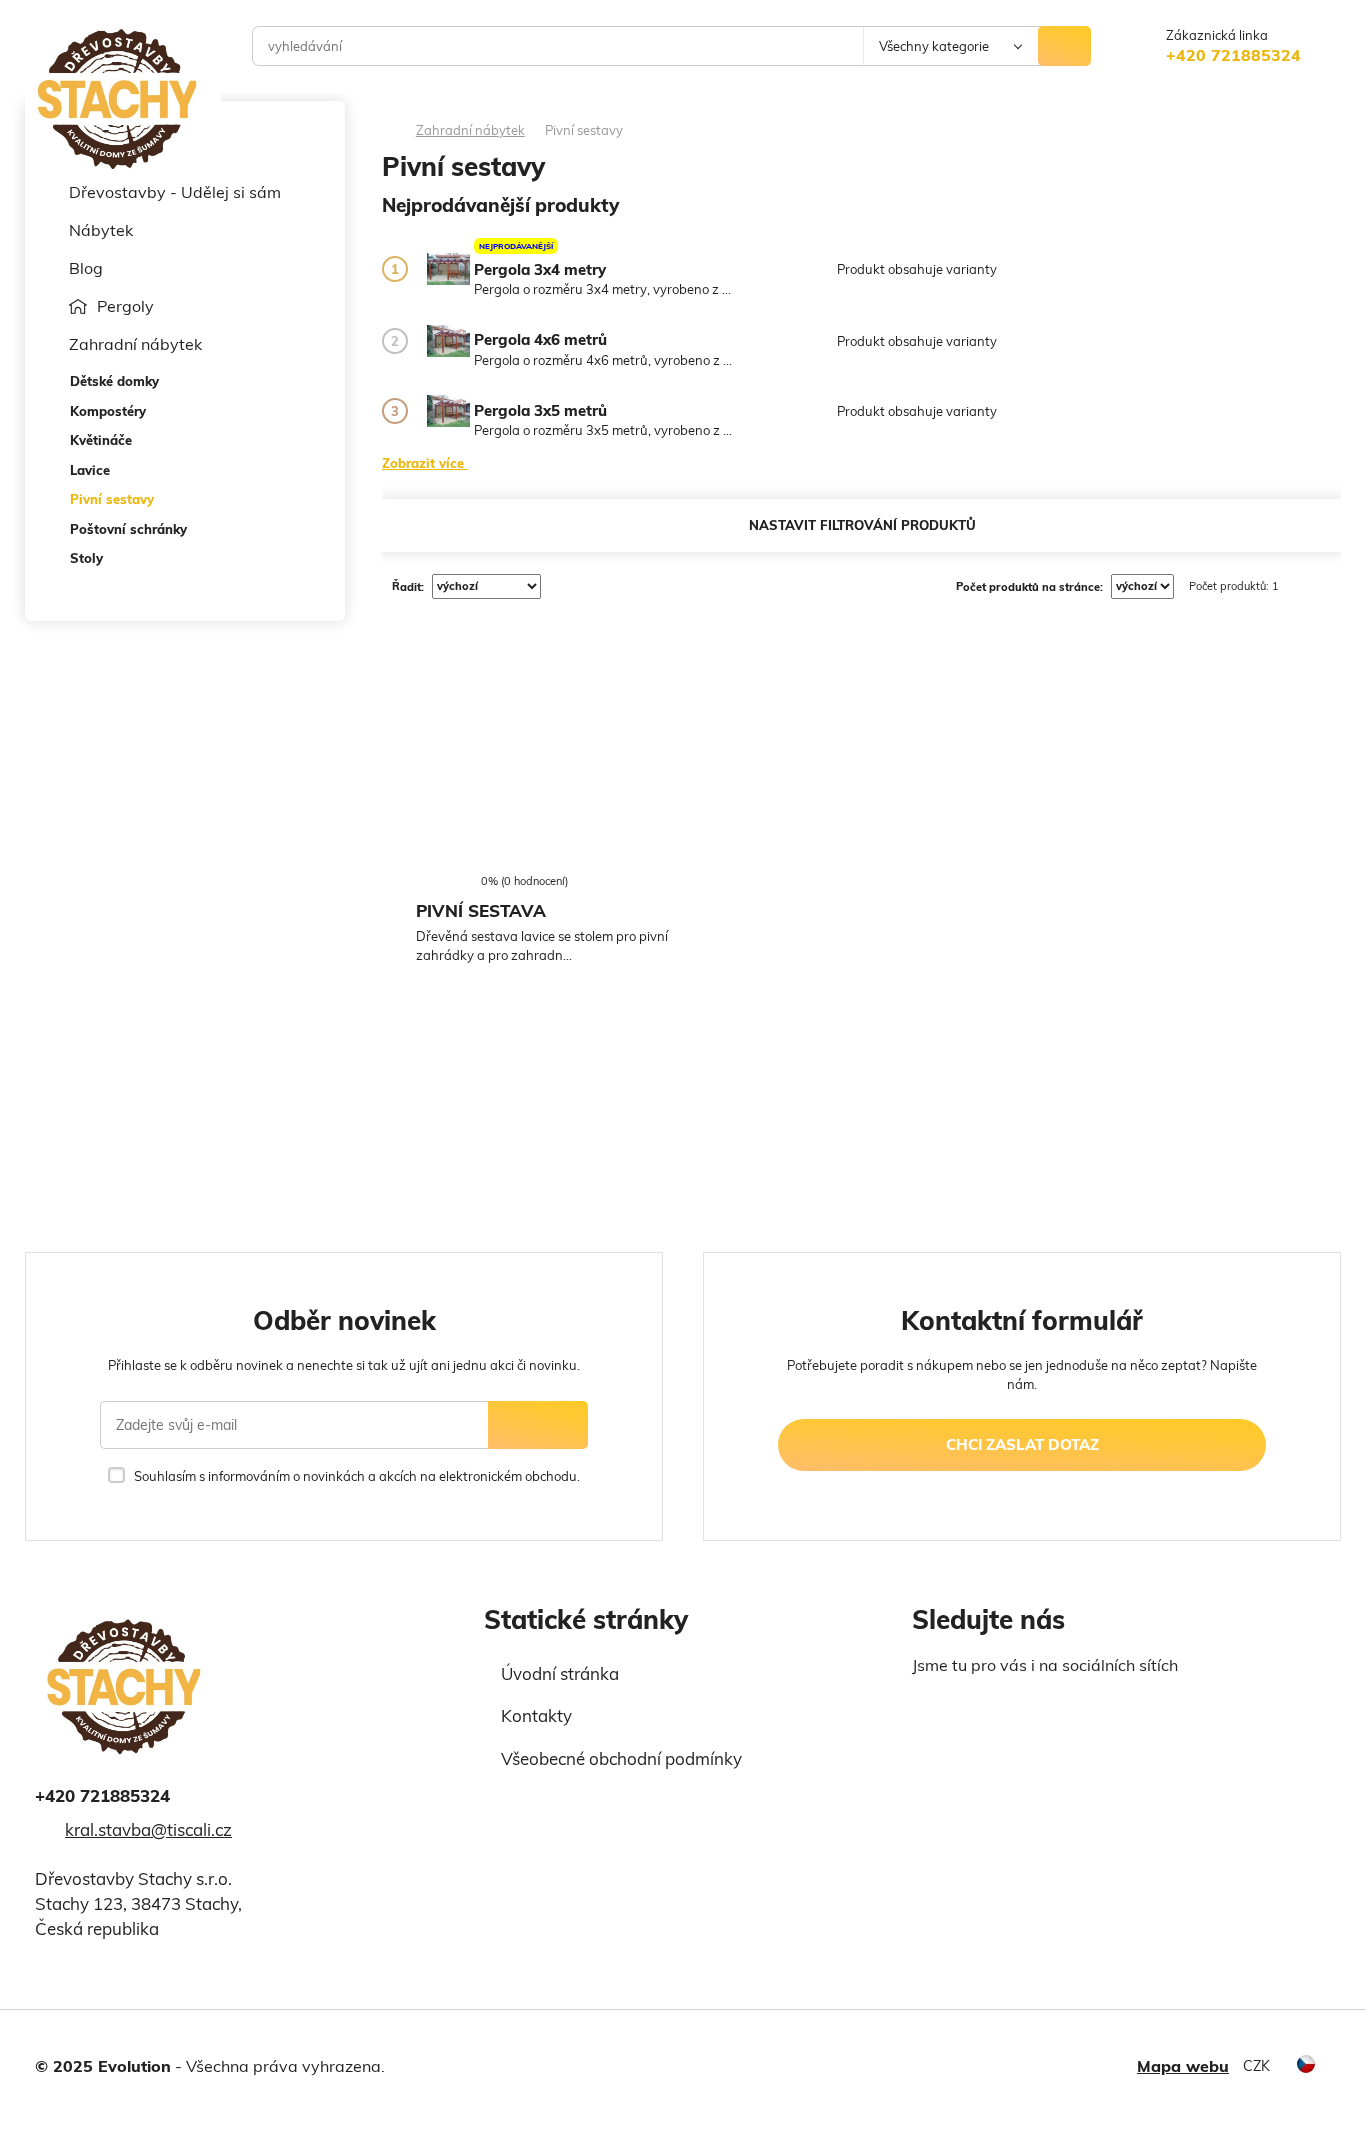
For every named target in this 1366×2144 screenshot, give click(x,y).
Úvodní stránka (560, 1673)
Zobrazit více (425, 462)
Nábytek (101, 230)
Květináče (101, 440)
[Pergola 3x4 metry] (448, 269)
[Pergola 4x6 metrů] (448, 341)
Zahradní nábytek (135, 344)
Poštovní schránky (128, 529)
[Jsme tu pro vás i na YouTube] (1006, 1708)
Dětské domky (114, 381)
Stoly (86, 558)
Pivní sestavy (112, 499)
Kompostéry (108, 411)
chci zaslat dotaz (1022, 1444)
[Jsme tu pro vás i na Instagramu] (961, 1710)
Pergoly (125, 306)
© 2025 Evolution (103, 2066)
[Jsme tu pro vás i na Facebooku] (925, 1710)
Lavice (90, 470)
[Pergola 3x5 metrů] (448, 411)
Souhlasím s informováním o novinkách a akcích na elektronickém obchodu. (356, 1476)
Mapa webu (1183, 2066)
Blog (86, 268)
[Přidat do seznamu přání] (425, 837)
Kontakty (536, 1715)
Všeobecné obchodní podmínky (621, 1758)
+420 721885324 (1233, 55)
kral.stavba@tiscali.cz (148, 1829)
